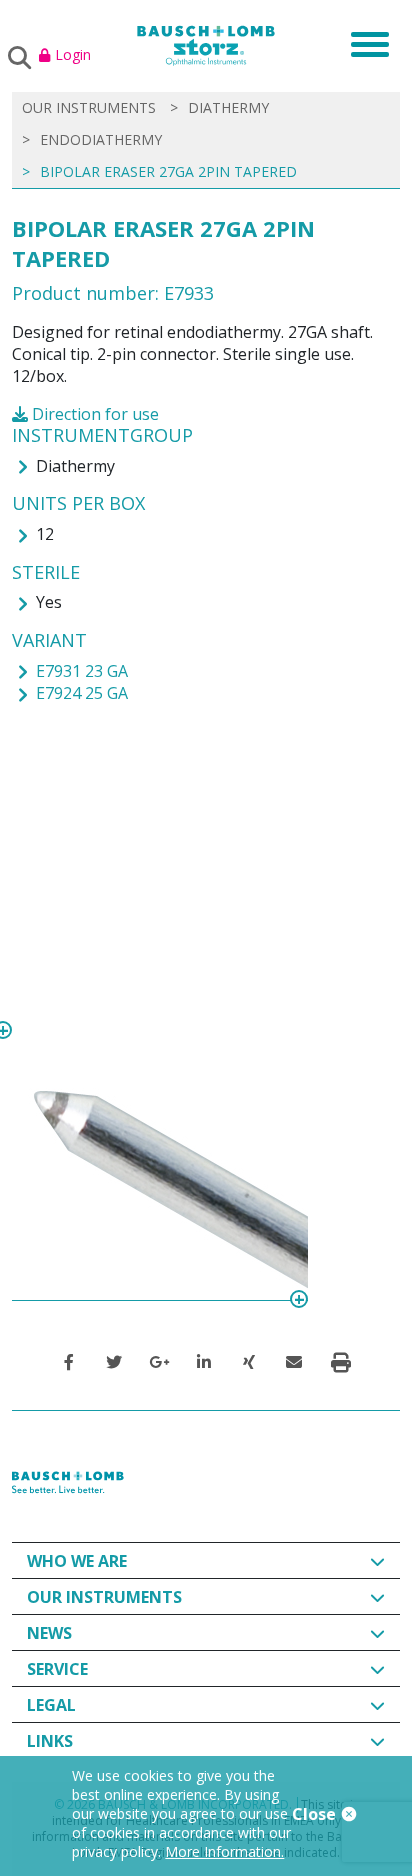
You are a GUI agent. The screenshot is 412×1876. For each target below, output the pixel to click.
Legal (51, 1705)
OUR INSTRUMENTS (89, 107)
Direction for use (93, 414)
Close (316, 1814)
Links (50, 1741)
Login (73, 54)
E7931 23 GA (82, 671)
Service (57, 1669)
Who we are (77, 1561)
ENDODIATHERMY (101, 139)
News (49, 1633)
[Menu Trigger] (363, 42)
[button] (69, 1362)
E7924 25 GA (82, 693)
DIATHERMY (228, 107)
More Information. (224, 1851)
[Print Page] (341, 1362)
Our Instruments (104, 1597)
